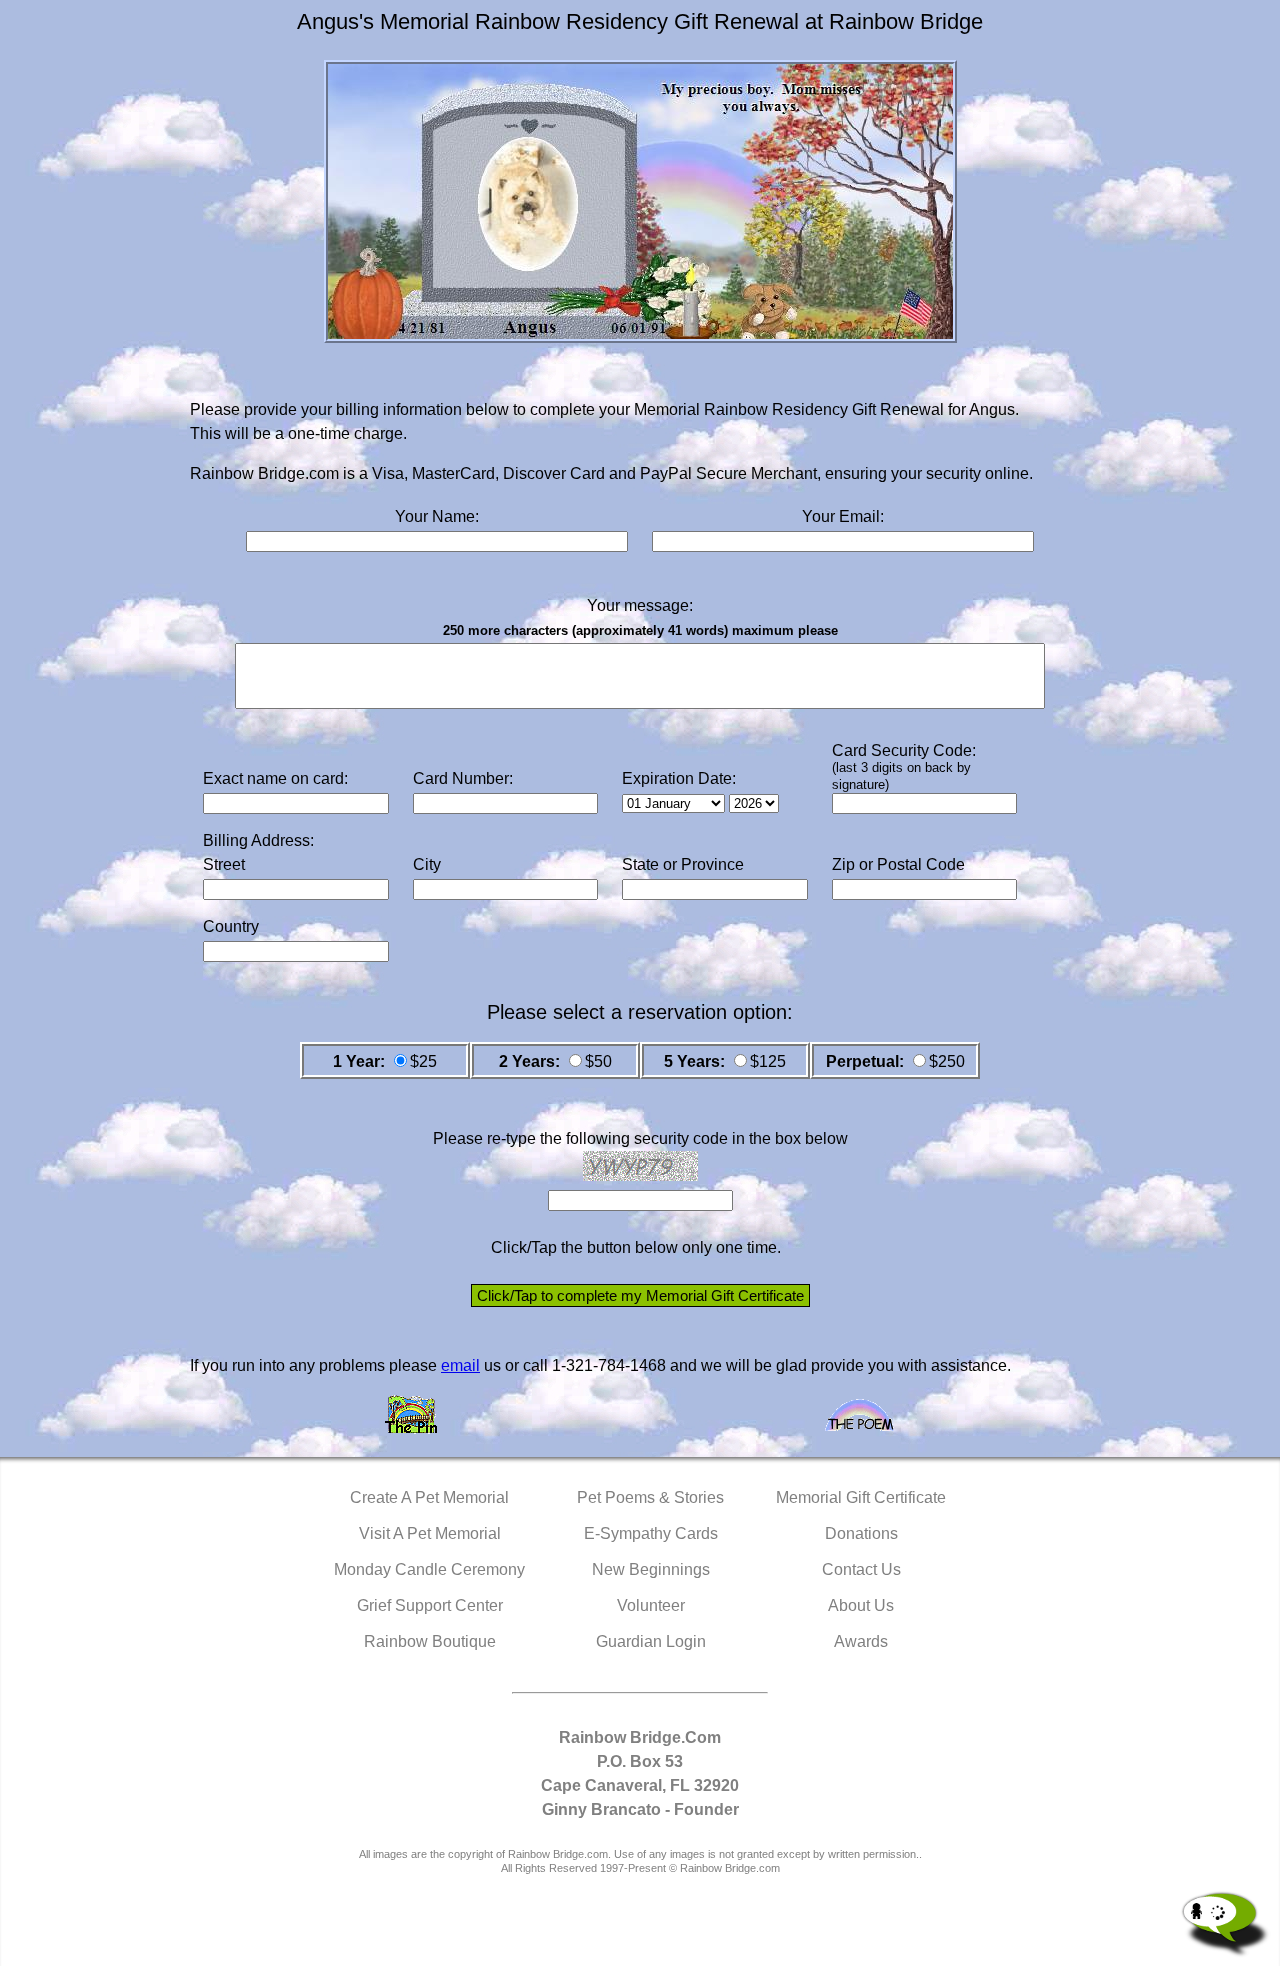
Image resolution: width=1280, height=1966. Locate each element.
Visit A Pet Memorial (430, 1533)
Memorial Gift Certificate (861, 1497)
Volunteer (651, 1605)
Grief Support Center (430, 1605)
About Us (861, 1605)
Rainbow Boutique (430, 1641)
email (460, 1365)
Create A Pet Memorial (429, 1497)
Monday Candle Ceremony (429, 1569)
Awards (861, 1641)
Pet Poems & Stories (650, 1497)
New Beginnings (651, 1569)
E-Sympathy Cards (651, 1533)
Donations (861, 1533)
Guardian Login (651, 1641)
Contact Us (861, 1569)
